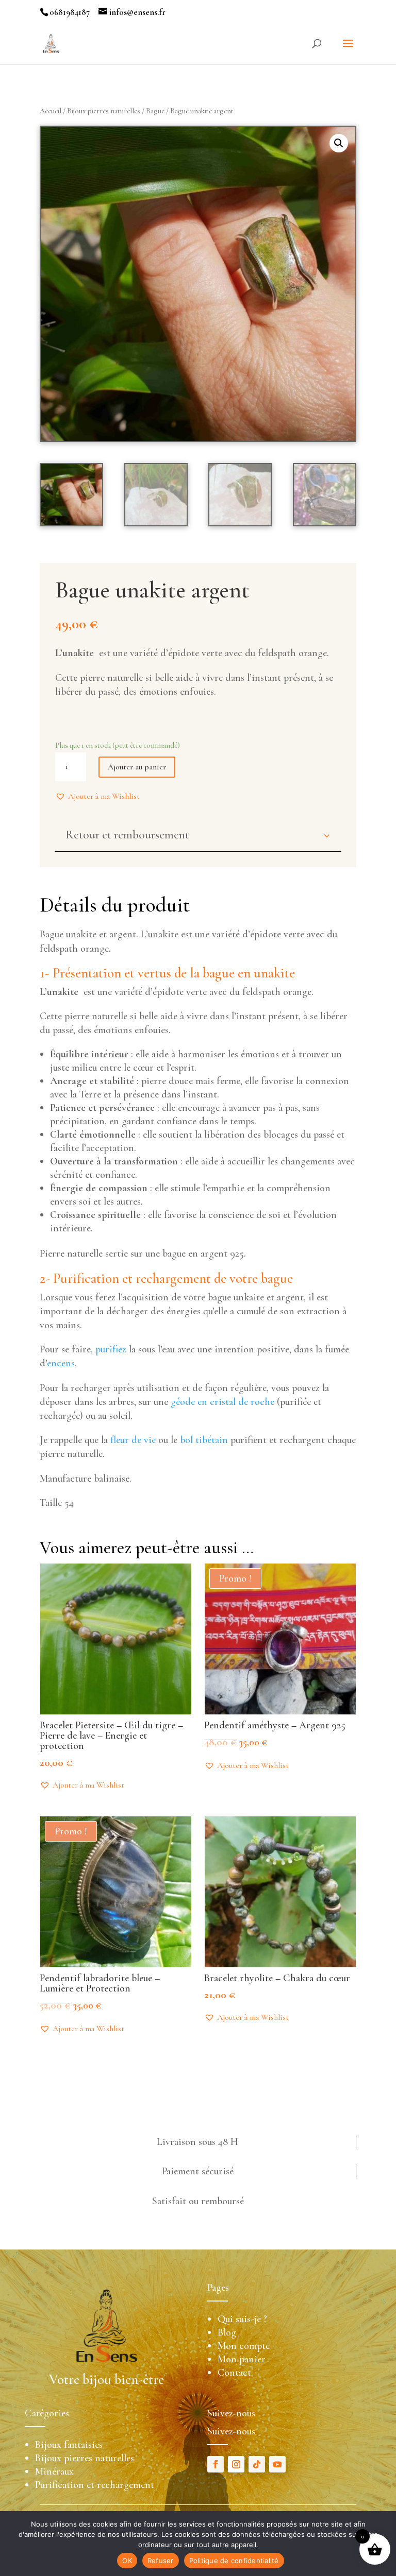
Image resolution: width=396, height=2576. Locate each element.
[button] (97, 796)
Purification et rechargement (95, 2485)
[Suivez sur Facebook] (216, 2464)
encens (61, 1363)
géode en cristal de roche (222, 1402)
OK (127, 2561)
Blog (227, 2332)
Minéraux (54, 2471)
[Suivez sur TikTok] (257, 2464)
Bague (155, 111)
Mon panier (242, 2359)
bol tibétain (204, 1440)
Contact (234, 2373)
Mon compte (244, 2346)
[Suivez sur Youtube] (277, 2464)
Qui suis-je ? (242, 2319)
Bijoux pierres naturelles (104, 111)
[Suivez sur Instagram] (236, 2464)
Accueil (51, 111)
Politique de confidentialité (234, 2561)
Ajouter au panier (137, 767)
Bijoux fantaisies (69, 2445)
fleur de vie (133, 1440)
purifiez (111, 1349)
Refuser (161, 2561)
